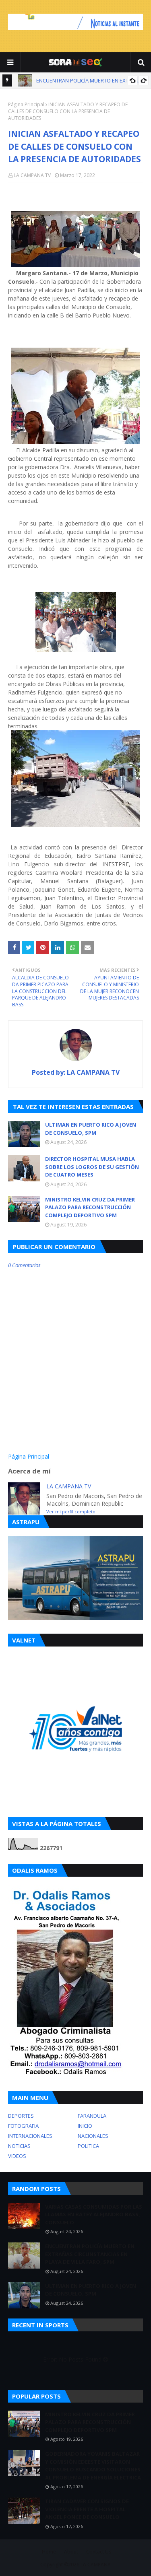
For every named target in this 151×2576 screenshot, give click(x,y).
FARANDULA (92, 2116)
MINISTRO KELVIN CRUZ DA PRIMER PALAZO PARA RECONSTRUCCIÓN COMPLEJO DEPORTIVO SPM (90, 1207)
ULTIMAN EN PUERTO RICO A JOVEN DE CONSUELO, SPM (91, 1129)
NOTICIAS (19, 2146)
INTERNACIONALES (30, 2136)
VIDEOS (17, 2156)
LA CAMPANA (96, 2565)
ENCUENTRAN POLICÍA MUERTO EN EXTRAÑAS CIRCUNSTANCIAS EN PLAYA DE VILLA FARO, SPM (90, 2254)
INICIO (85, 2126)
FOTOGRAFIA (23, 2126)
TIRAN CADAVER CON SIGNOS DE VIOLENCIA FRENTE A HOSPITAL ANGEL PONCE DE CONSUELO (87, 2509)
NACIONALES (93, 2136)
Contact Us (99, 2552)
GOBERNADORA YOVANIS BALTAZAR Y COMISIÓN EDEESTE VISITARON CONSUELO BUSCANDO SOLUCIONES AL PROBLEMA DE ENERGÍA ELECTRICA (93, 2466)
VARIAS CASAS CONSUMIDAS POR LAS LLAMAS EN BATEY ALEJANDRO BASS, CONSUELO (94, 2214)
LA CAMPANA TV (32, 175)
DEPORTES (21, 2116)
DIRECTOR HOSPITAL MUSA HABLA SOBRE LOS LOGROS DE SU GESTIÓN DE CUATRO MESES (92, 1167)
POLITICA (88, 2146)
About (71, 2552)
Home (49, 2552)
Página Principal (26, 104)
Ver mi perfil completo (71, 1512)
